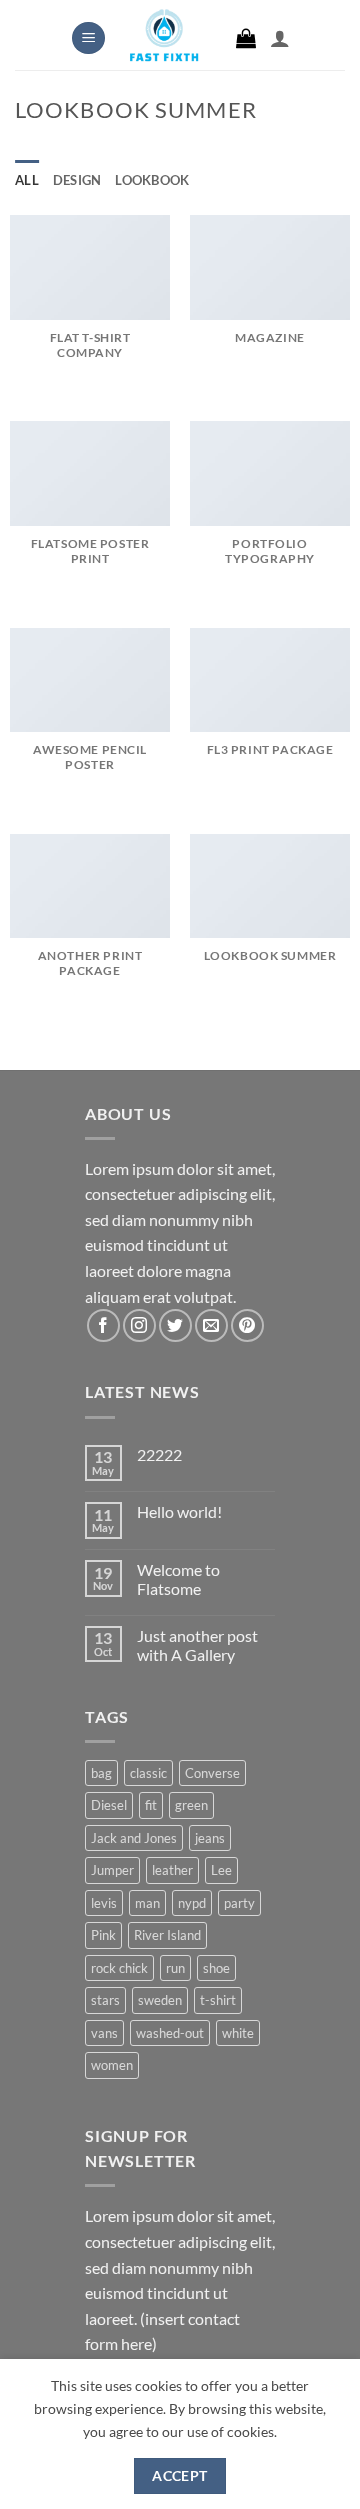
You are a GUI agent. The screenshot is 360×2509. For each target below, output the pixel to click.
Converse (212, 1773)
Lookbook (152, 180)
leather (172, 1870)
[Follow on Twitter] (175, 1325)
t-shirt (218, 2000)
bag (101, 1773)
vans (104, 2033)
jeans (210, 1838)
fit (151, 1805)
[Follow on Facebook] (103, 1325)
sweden (160, 2000)
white (238, 2033)
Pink (103, 1935)
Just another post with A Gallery (197, 1645)
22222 (159, 1454)
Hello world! (179, 1511)
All (27, 180)
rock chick (119, 1968)
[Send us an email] (211, 1325)
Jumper (112, 1870)
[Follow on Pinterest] (247, 1325)
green (191, 1805)
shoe (216, 1968)
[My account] (280, 38)
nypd (192, 1903)
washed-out (170, 2033)
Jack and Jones (134, 1838)
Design (77, 180)
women (112, 2065)
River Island (167, 1935)
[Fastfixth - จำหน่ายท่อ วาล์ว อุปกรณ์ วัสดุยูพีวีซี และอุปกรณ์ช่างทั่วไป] (164, 41)
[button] (88, 38)
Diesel (109, 1805)
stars (105, 2000)
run (175, 1968)
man (147, 1903)
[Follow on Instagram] (139, 1325)
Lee (221, 1870)
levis (104, 1903)
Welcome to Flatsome (178, 1579)
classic (148, 1773)
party (239, 1903)
